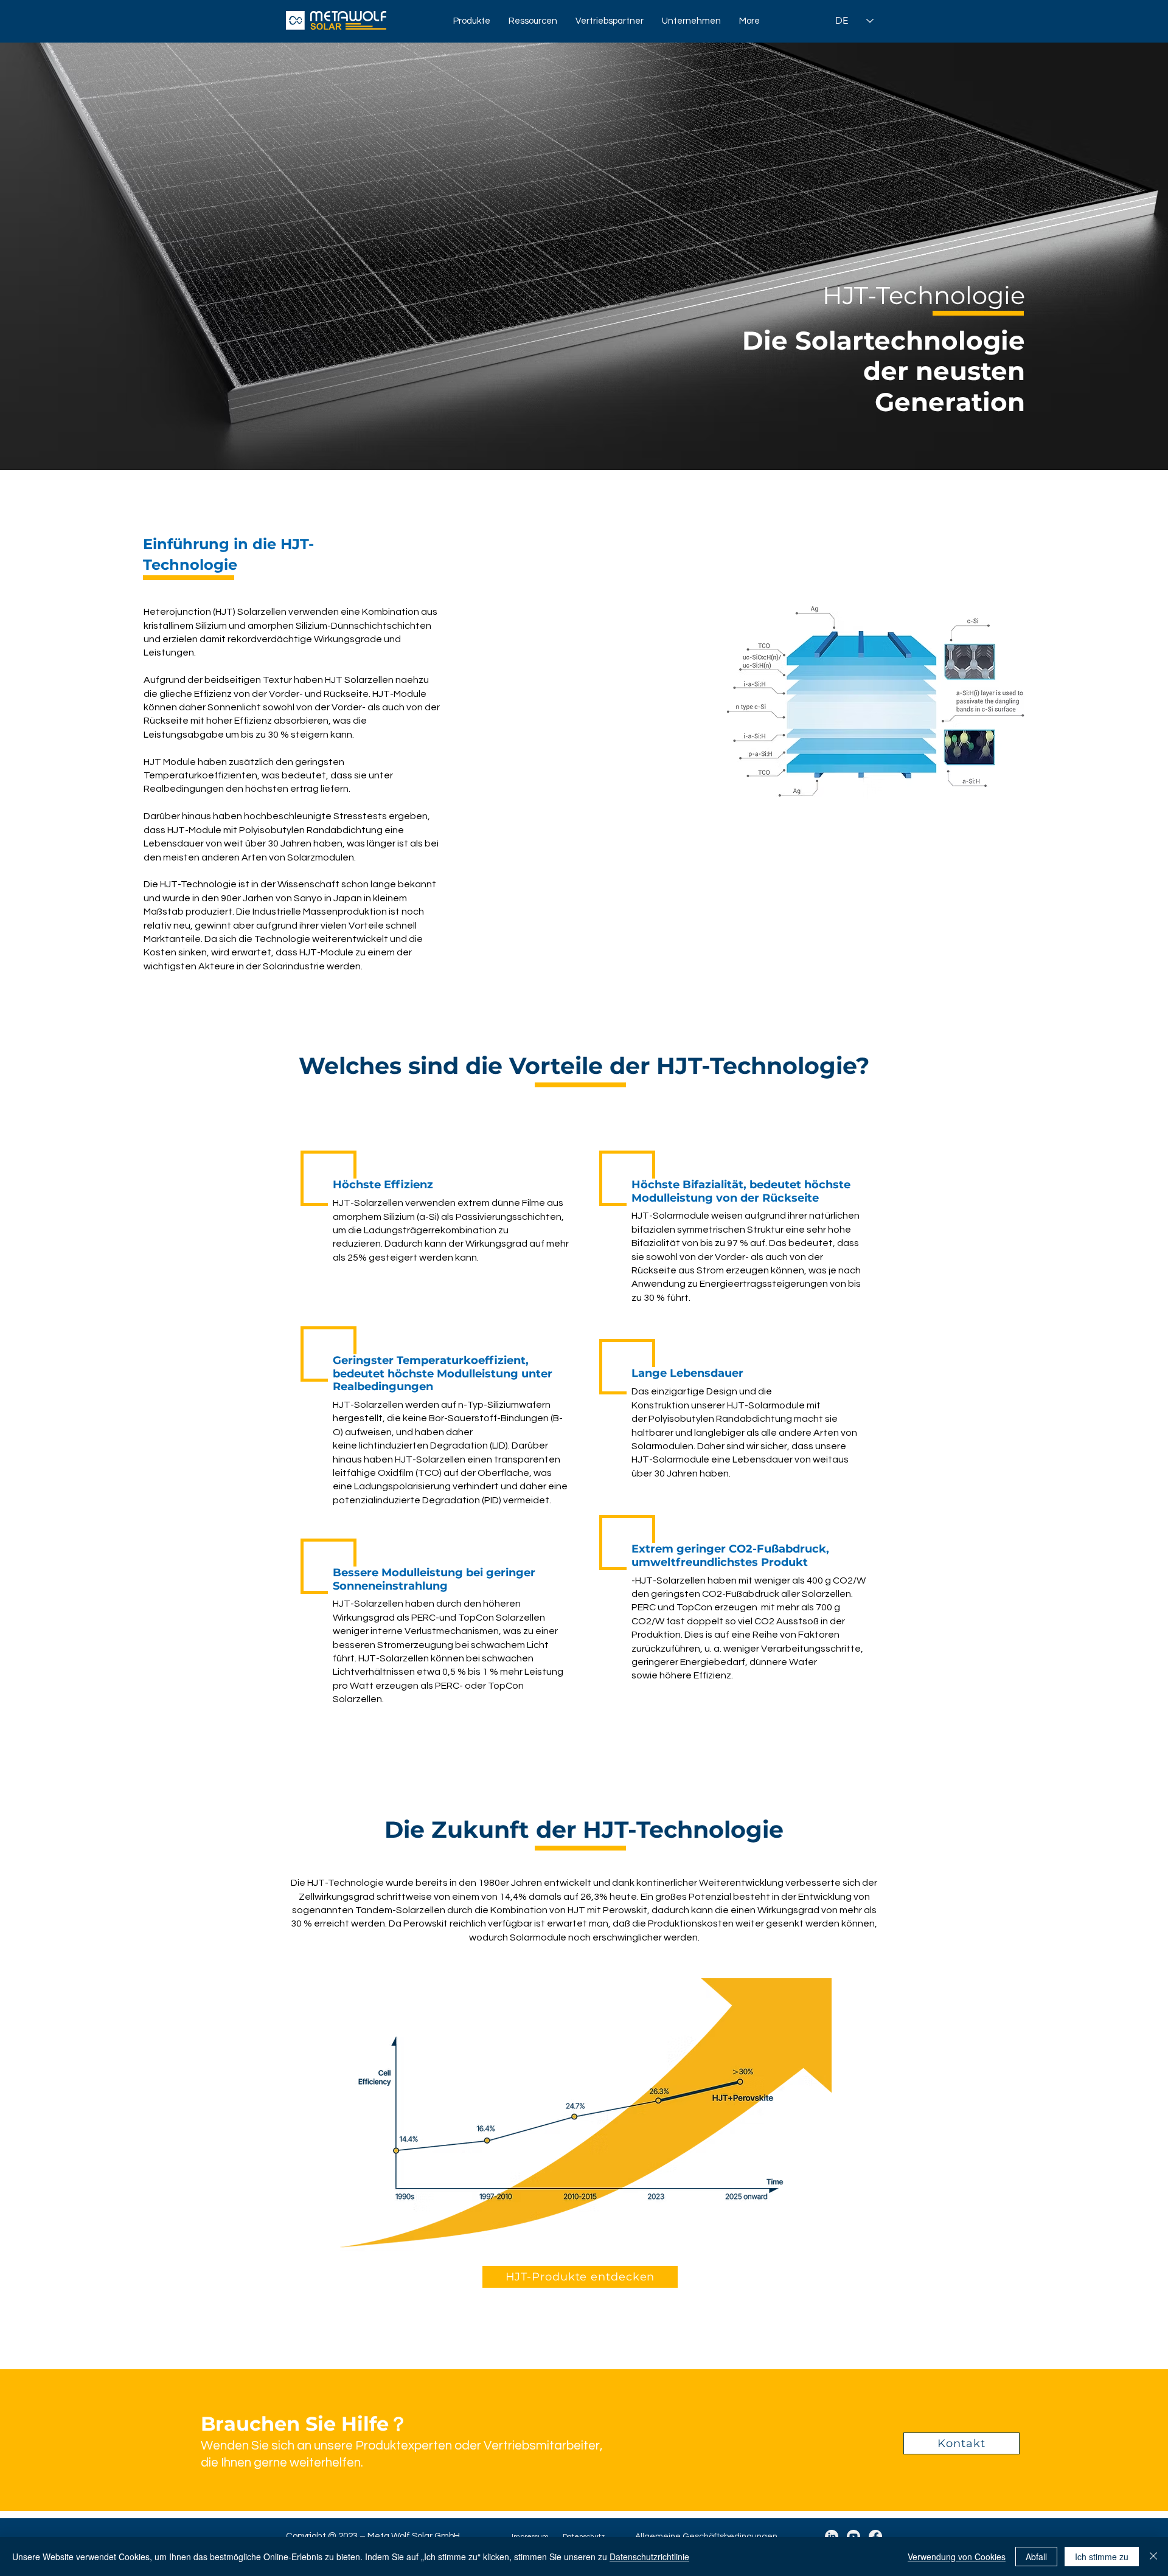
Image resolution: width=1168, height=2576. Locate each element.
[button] (472, 21)
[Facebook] (875, 2536)
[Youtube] (853, 2536)
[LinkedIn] (832, 2536)
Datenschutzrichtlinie (649, 2557)
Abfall (1036, 2557)
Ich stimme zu (1102, 2557)
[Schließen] (1153, 2557)
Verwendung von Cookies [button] (957, 2557)
